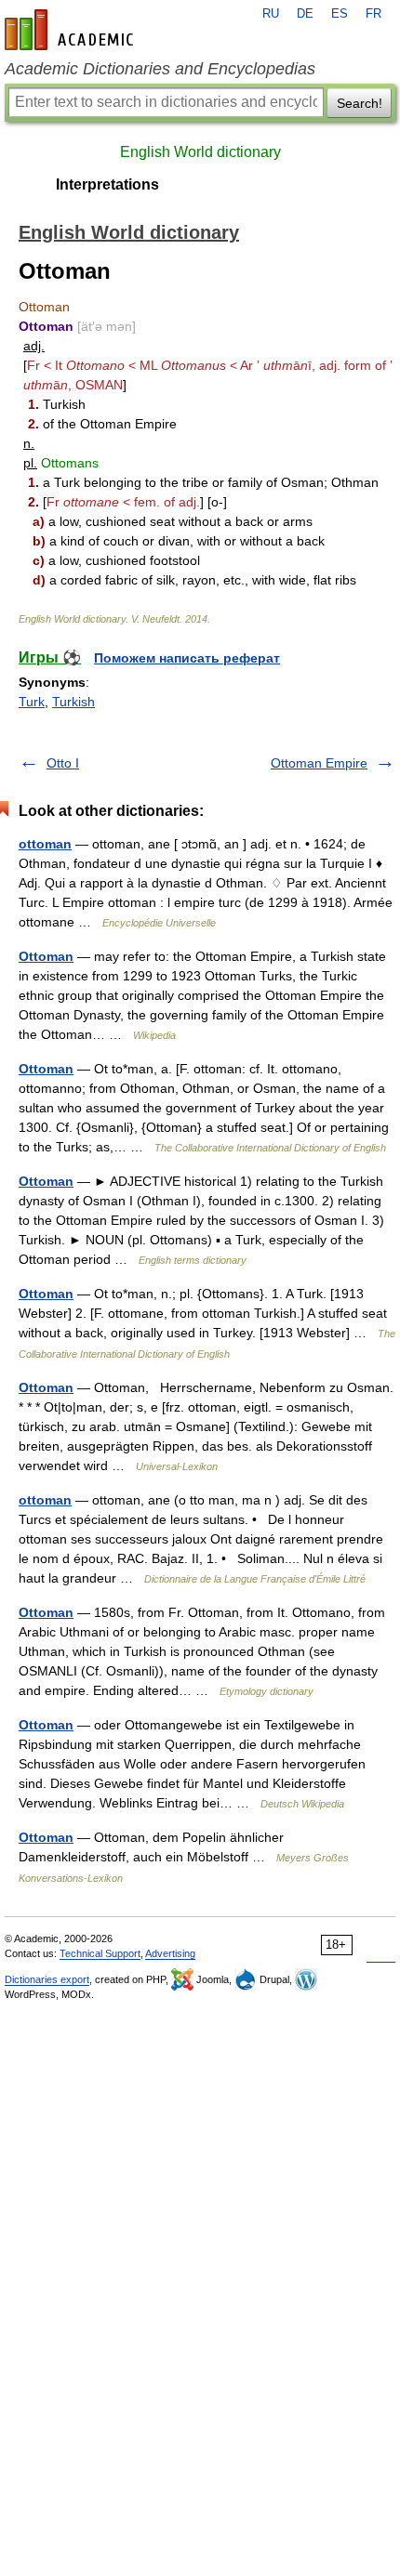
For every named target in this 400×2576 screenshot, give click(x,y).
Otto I (63, 763)
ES (340, 14)
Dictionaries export (47, 1979)
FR (373, 14)
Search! (360, 103)
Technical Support (100, 1953)
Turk (32, 702)
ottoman (45, 844)
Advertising (170, 1953)
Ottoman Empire (319, 763)
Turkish (73, 702)
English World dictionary (200, 152)
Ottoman (46, 956)
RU (271, 14)
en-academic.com (72, 30)
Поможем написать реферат (187, 658)
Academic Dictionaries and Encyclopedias (160, 69)
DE (305, 14)
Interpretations (107, 184)
